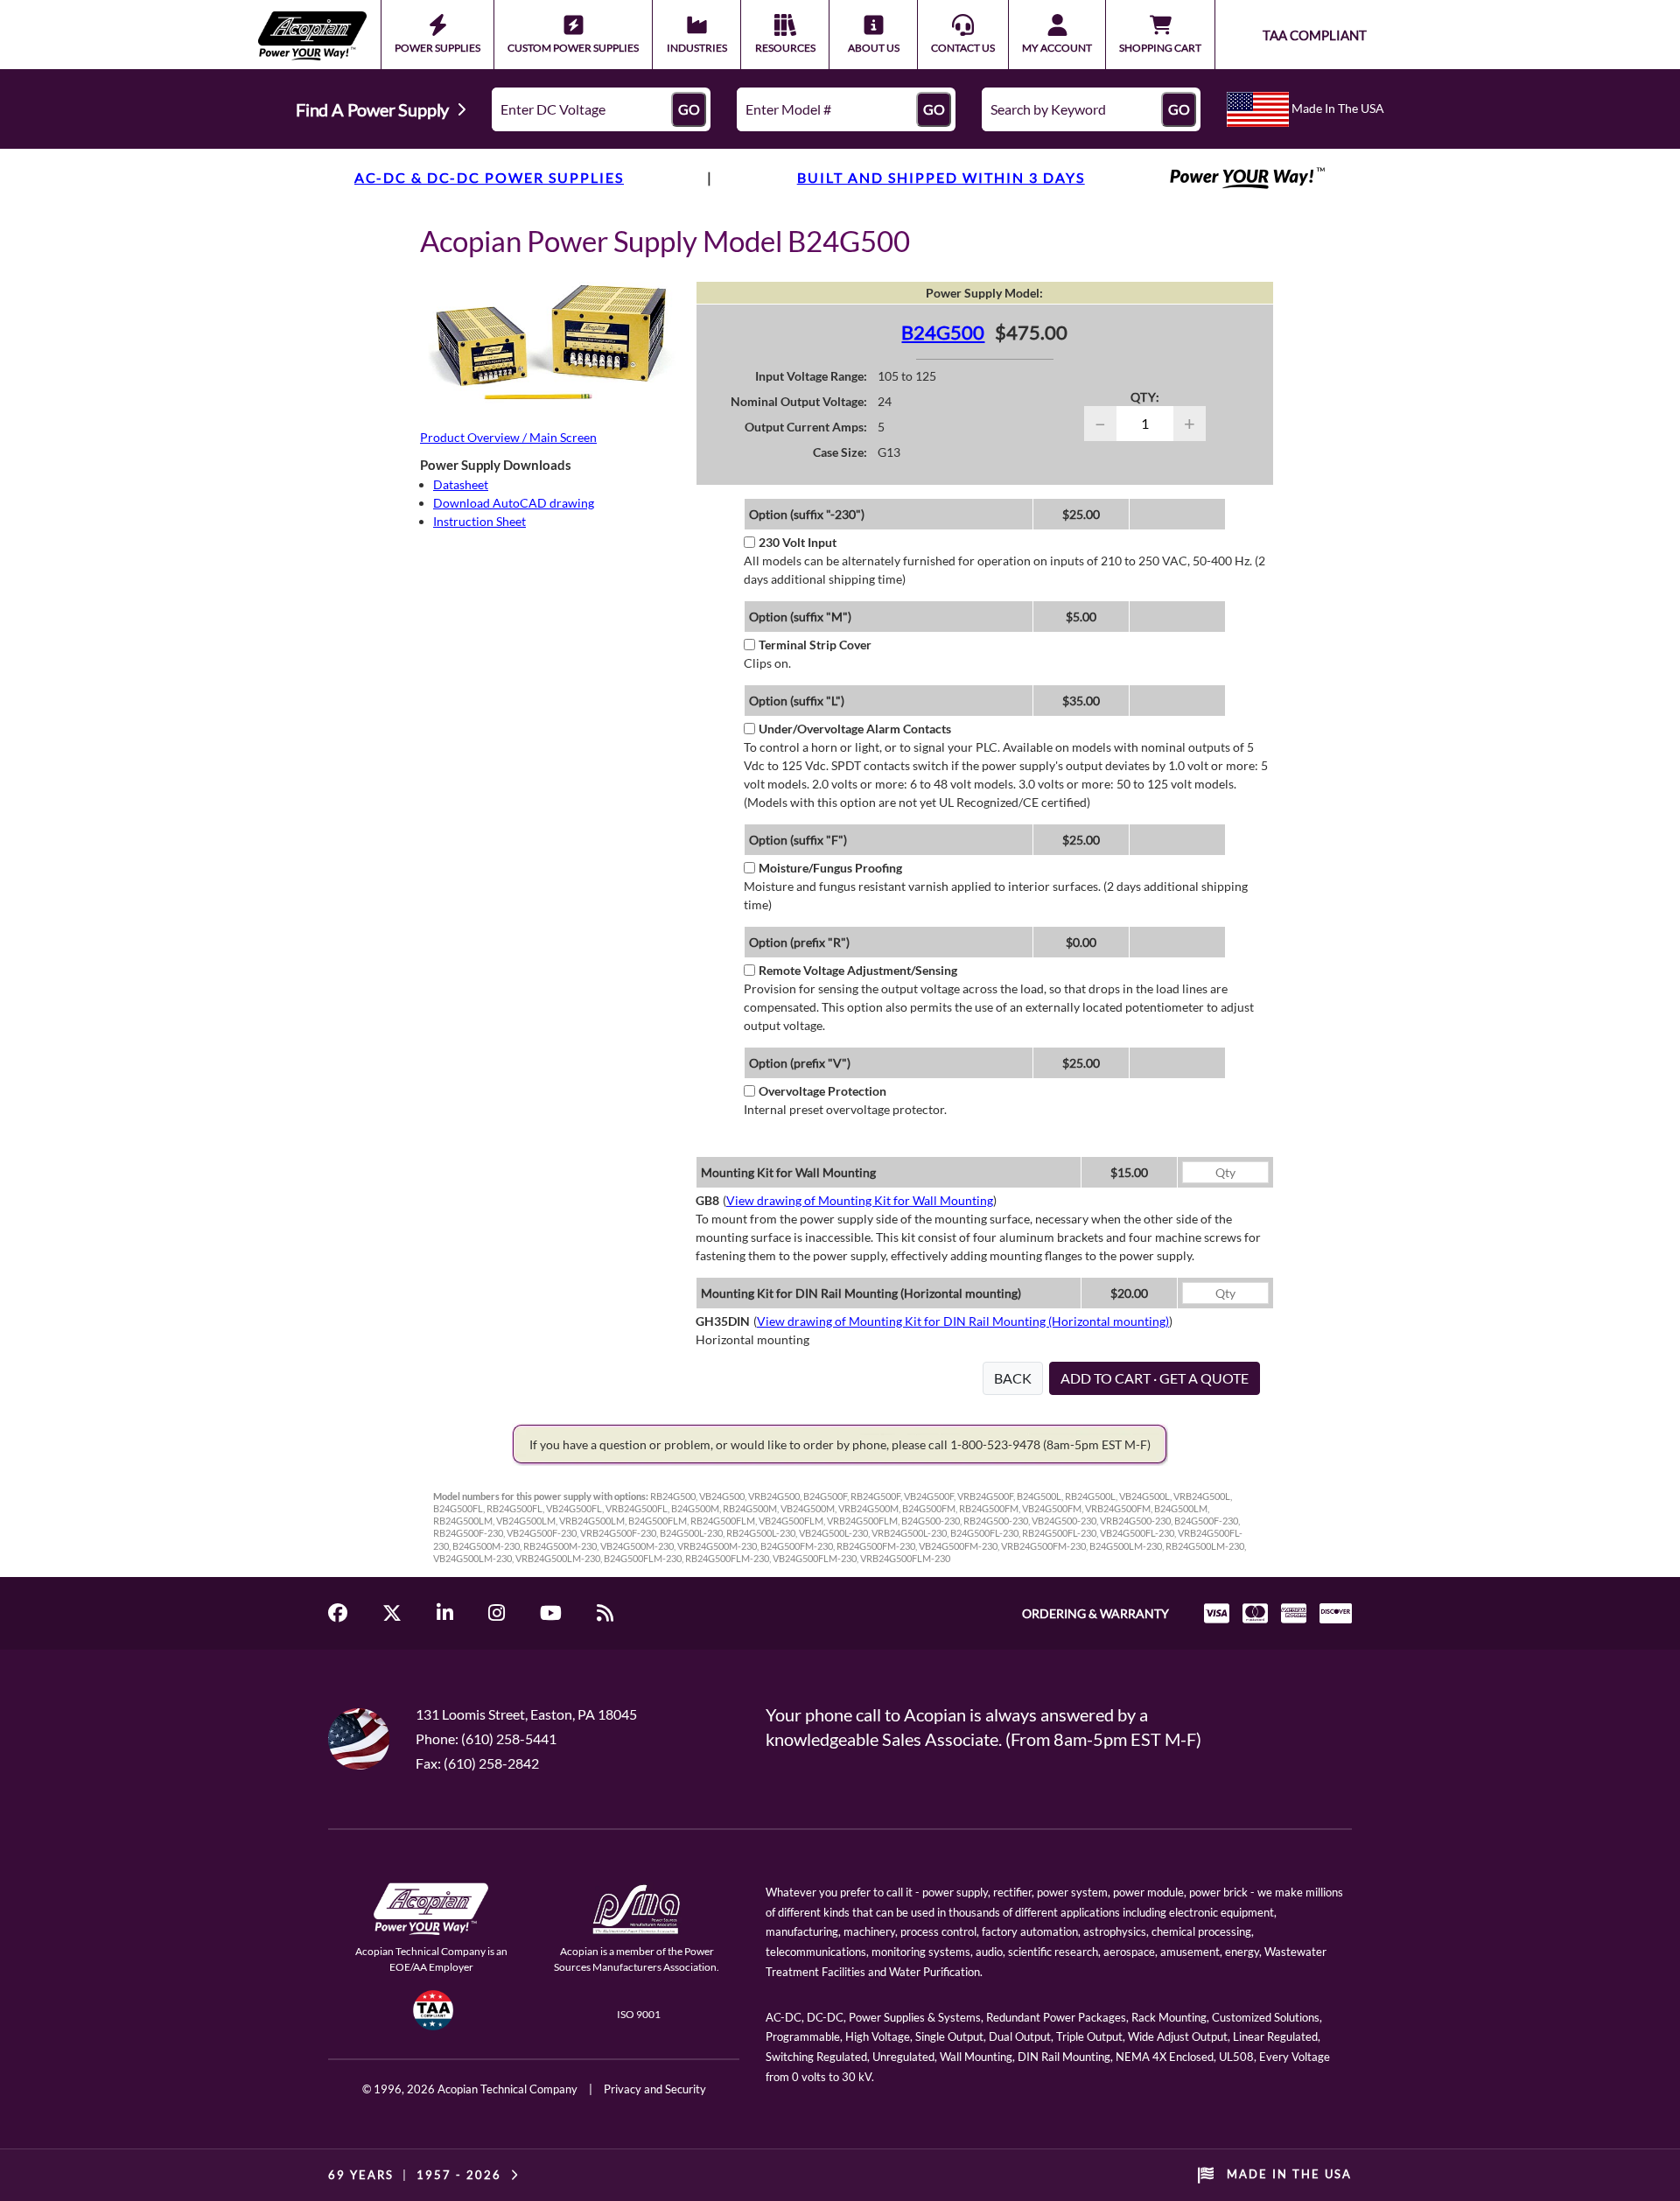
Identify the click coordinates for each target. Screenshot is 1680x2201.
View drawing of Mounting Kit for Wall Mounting (860, 1200)
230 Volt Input (798, 542)
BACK (1013, 1378)
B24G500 (943, 332)
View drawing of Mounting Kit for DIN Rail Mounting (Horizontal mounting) (963, 1321)
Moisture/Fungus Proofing (830, 868)
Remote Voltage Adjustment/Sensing (858, 970)
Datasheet (461, 484)
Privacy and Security (655, 2089)
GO (689, 109)
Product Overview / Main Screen (508, 437)
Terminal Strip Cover (815, 645)
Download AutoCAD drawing (514, 503)
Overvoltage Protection (822, 1091)
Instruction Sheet (479, 521)
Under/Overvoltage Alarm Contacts (855, 729)
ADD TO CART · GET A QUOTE (1155, 1378)
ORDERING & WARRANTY (1095, 1613)
